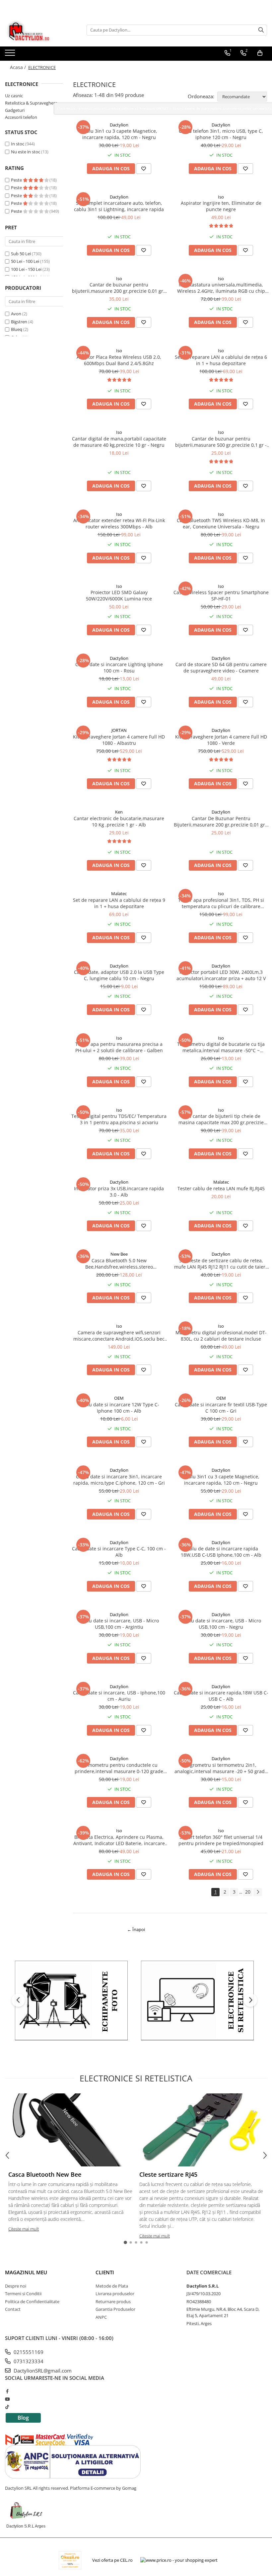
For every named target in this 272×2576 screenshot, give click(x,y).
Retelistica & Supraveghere (31, 103)
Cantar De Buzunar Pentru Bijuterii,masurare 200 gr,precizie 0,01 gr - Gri (221, 821)
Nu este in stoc (26, 152)
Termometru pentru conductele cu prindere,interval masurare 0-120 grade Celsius (119, 1768)
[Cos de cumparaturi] (260, 53)
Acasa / (19, 67)
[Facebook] (7, 2391)
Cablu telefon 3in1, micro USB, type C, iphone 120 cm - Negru (221, 134)
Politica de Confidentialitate (32, 2302)
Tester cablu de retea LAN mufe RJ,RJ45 (221, 1188)
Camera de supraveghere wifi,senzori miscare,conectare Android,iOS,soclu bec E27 (119, 1336)
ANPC (101, 2317)
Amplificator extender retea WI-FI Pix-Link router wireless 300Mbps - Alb (119, 523)
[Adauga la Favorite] (144, 169)
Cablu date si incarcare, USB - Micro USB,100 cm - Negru (221, 1624)
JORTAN (119, 730)
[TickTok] (7, 2407)
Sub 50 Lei (21, 254)
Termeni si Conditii (23, 2294)
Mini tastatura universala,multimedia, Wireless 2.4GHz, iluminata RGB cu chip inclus (221, 288)
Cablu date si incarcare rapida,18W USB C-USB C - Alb (221, 1696)
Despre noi (16, 2286)
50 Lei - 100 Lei (25, 261)
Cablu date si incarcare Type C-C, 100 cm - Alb (119, 1552)
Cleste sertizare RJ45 (168, 2174)
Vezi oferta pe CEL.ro (112, 2560)
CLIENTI (105, 2272)
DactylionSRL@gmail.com (42, 2371)
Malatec (119, 894)
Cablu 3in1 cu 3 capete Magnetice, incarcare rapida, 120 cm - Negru (119, 134)
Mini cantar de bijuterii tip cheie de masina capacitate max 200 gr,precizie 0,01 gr (221, 1119)
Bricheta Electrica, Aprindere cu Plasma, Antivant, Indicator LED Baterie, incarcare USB (119, 1840)
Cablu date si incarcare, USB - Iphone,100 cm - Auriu (119, 1696)
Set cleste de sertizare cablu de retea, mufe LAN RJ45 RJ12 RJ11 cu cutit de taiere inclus (221, 1264)
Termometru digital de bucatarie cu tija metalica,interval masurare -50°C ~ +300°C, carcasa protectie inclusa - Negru (221, 1047)
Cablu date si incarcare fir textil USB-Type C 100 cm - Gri (221, 1408)
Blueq (17, 329)
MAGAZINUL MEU (26, 2272)
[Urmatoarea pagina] (258, 1892)
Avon (16, 314)
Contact (13, 2309)
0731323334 (28, 2361)
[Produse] (11, 55)
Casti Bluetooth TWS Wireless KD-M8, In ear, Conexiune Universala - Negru (221, 523)
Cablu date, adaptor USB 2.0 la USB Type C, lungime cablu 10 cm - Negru (119, 975)
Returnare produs (113, 2302)
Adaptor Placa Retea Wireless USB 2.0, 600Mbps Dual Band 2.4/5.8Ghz (119, 360)
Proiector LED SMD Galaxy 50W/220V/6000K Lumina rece (119, 595)
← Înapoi (136, 1929)
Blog (23, 2418)
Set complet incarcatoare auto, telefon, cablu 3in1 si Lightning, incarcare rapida (119, 206)
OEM (119, 1398)
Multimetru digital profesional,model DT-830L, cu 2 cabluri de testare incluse (221, 1336)
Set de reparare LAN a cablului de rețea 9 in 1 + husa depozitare (119, 903)
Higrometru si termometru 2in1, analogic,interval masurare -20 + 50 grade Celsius (221, 1768)
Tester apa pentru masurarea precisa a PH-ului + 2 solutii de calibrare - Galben (119, 1047)
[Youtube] (7, 2399)
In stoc (18, 144)
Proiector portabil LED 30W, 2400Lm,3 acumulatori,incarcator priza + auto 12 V (221, 975)
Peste (17, 180)
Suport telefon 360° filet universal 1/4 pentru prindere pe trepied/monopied (221, 1840)
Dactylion (119, 125)
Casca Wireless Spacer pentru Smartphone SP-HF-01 (221, 595)
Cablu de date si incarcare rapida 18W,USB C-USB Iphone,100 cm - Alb (221, 1552)
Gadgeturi (15, 110)
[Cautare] (261, 30)
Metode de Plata (112, 2286)
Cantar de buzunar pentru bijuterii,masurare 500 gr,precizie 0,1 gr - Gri (221, 442)
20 (248, 1892)
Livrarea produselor (115, 2294)
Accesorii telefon (21, 117)
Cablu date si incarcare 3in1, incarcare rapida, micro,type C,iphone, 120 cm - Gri (119, 1480)
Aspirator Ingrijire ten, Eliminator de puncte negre (221, 206)
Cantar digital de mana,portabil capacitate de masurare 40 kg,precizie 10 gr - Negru (119, 442)
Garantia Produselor (115, 2309)
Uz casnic (14, 96)
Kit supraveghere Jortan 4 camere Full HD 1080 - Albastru (119, 740)
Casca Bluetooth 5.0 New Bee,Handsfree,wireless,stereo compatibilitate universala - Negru (119, 1264)
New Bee (119, 1254)
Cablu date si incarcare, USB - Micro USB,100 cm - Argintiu (119, 1624)
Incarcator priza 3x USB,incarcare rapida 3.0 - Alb (119, 1192)
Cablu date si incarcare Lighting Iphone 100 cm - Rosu (119, 667)
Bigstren (19, 322)
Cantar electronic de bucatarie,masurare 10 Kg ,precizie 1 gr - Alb (119, 821)
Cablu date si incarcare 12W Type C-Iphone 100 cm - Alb (119, 1408)
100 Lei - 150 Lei (26, 269)
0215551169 (28, 2352)
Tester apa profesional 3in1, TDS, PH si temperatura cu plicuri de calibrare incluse (221, 903)
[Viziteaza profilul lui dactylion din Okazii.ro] (70, 2560)
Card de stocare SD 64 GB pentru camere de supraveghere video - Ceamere (221, 667)
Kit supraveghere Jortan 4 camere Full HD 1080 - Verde (221, 740)
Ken (119, 812)
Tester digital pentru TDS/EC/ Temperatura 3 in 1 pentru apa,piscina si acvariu (119, 1119)
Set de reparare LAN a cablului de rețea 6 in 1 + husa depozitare (221, 360)
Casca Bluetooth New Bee (45, 2174)
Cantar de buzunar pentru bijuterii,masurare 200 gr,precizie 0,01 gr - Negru (119, 288)
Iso (221, 197)
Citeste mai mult (24, 2229)
